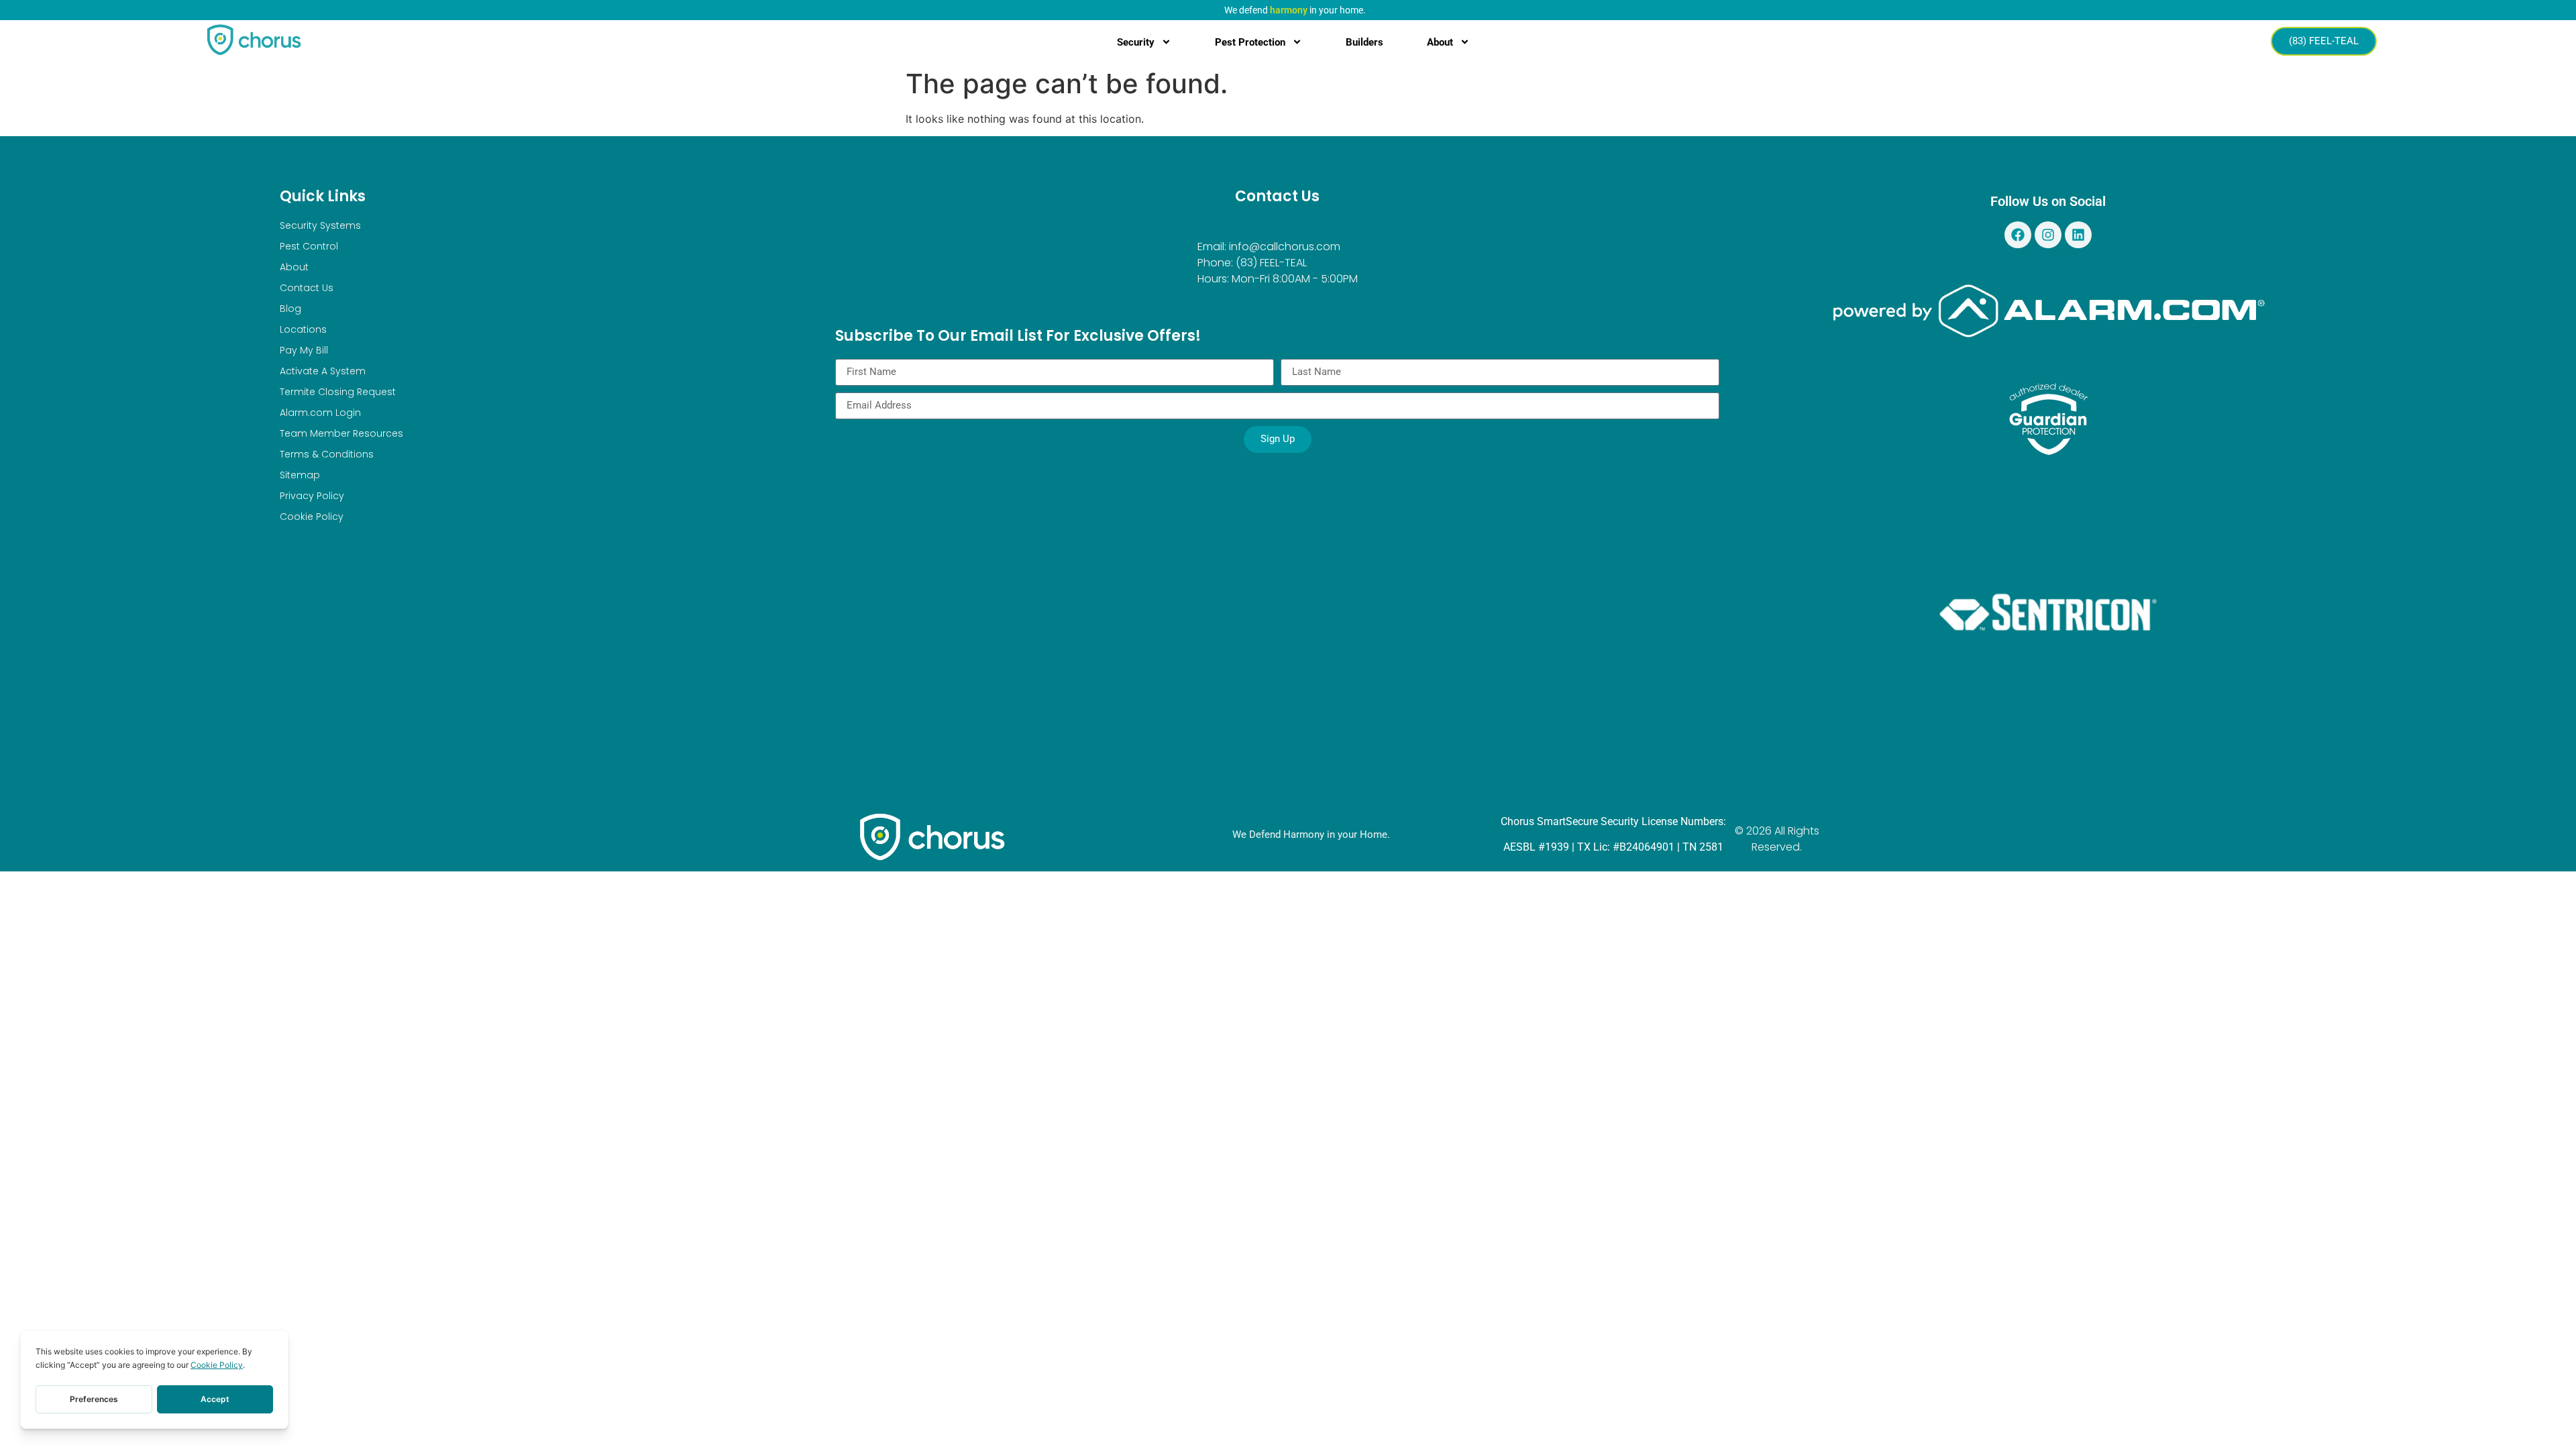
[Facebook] (2018, 235)
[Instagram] (2048, 235)
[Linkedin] (2078, 235)
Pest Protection (1250, 42)
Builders (1364, 42)
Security (1136, 42)
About (1440, 42)
